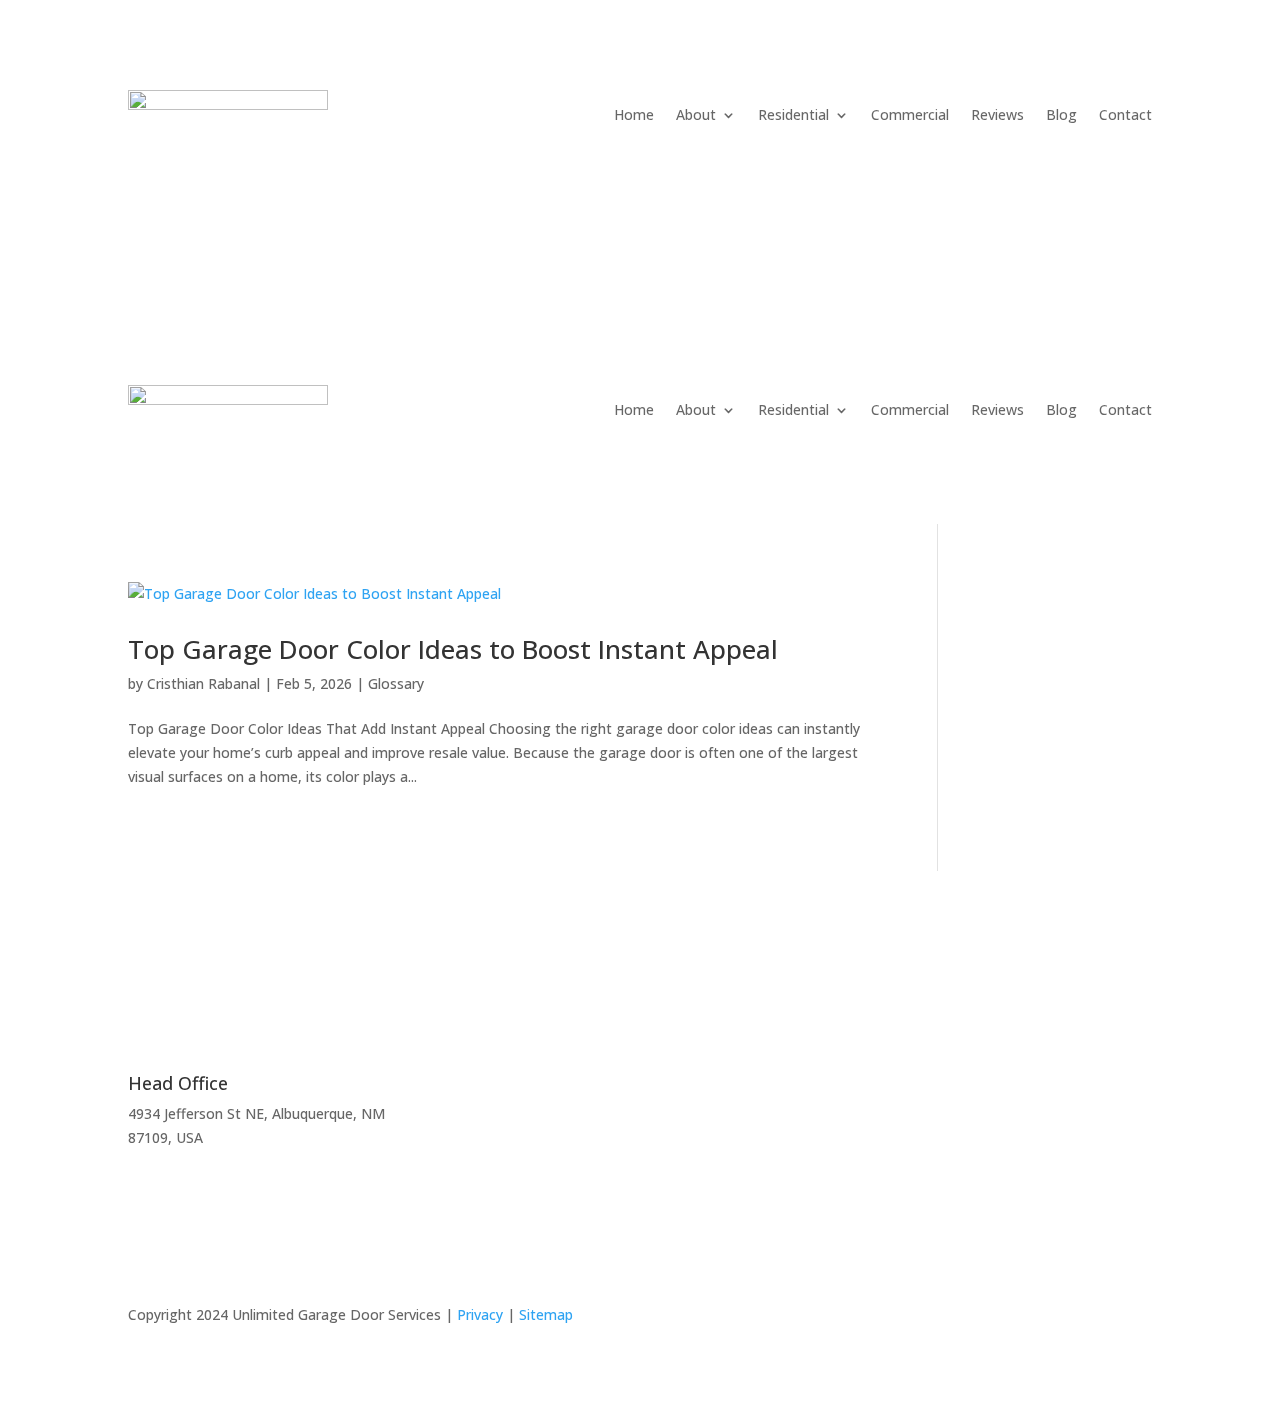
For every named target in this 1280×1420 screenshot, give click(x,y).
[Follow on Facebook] (1136, 1319)
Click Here (880, 1113)
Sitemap (546, 1314)
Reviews (997, 114)
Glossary (396, 683)
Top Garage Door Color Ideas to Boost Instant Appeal (453, 649)
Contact (1125, 114)
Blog (1061, 114)
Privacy (480, 1314)
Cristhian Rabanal (203, 683)
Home (634, 114)
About (696, 114)
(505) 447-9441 (217, 192)
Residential (793, 114)
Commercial (910, 114)
